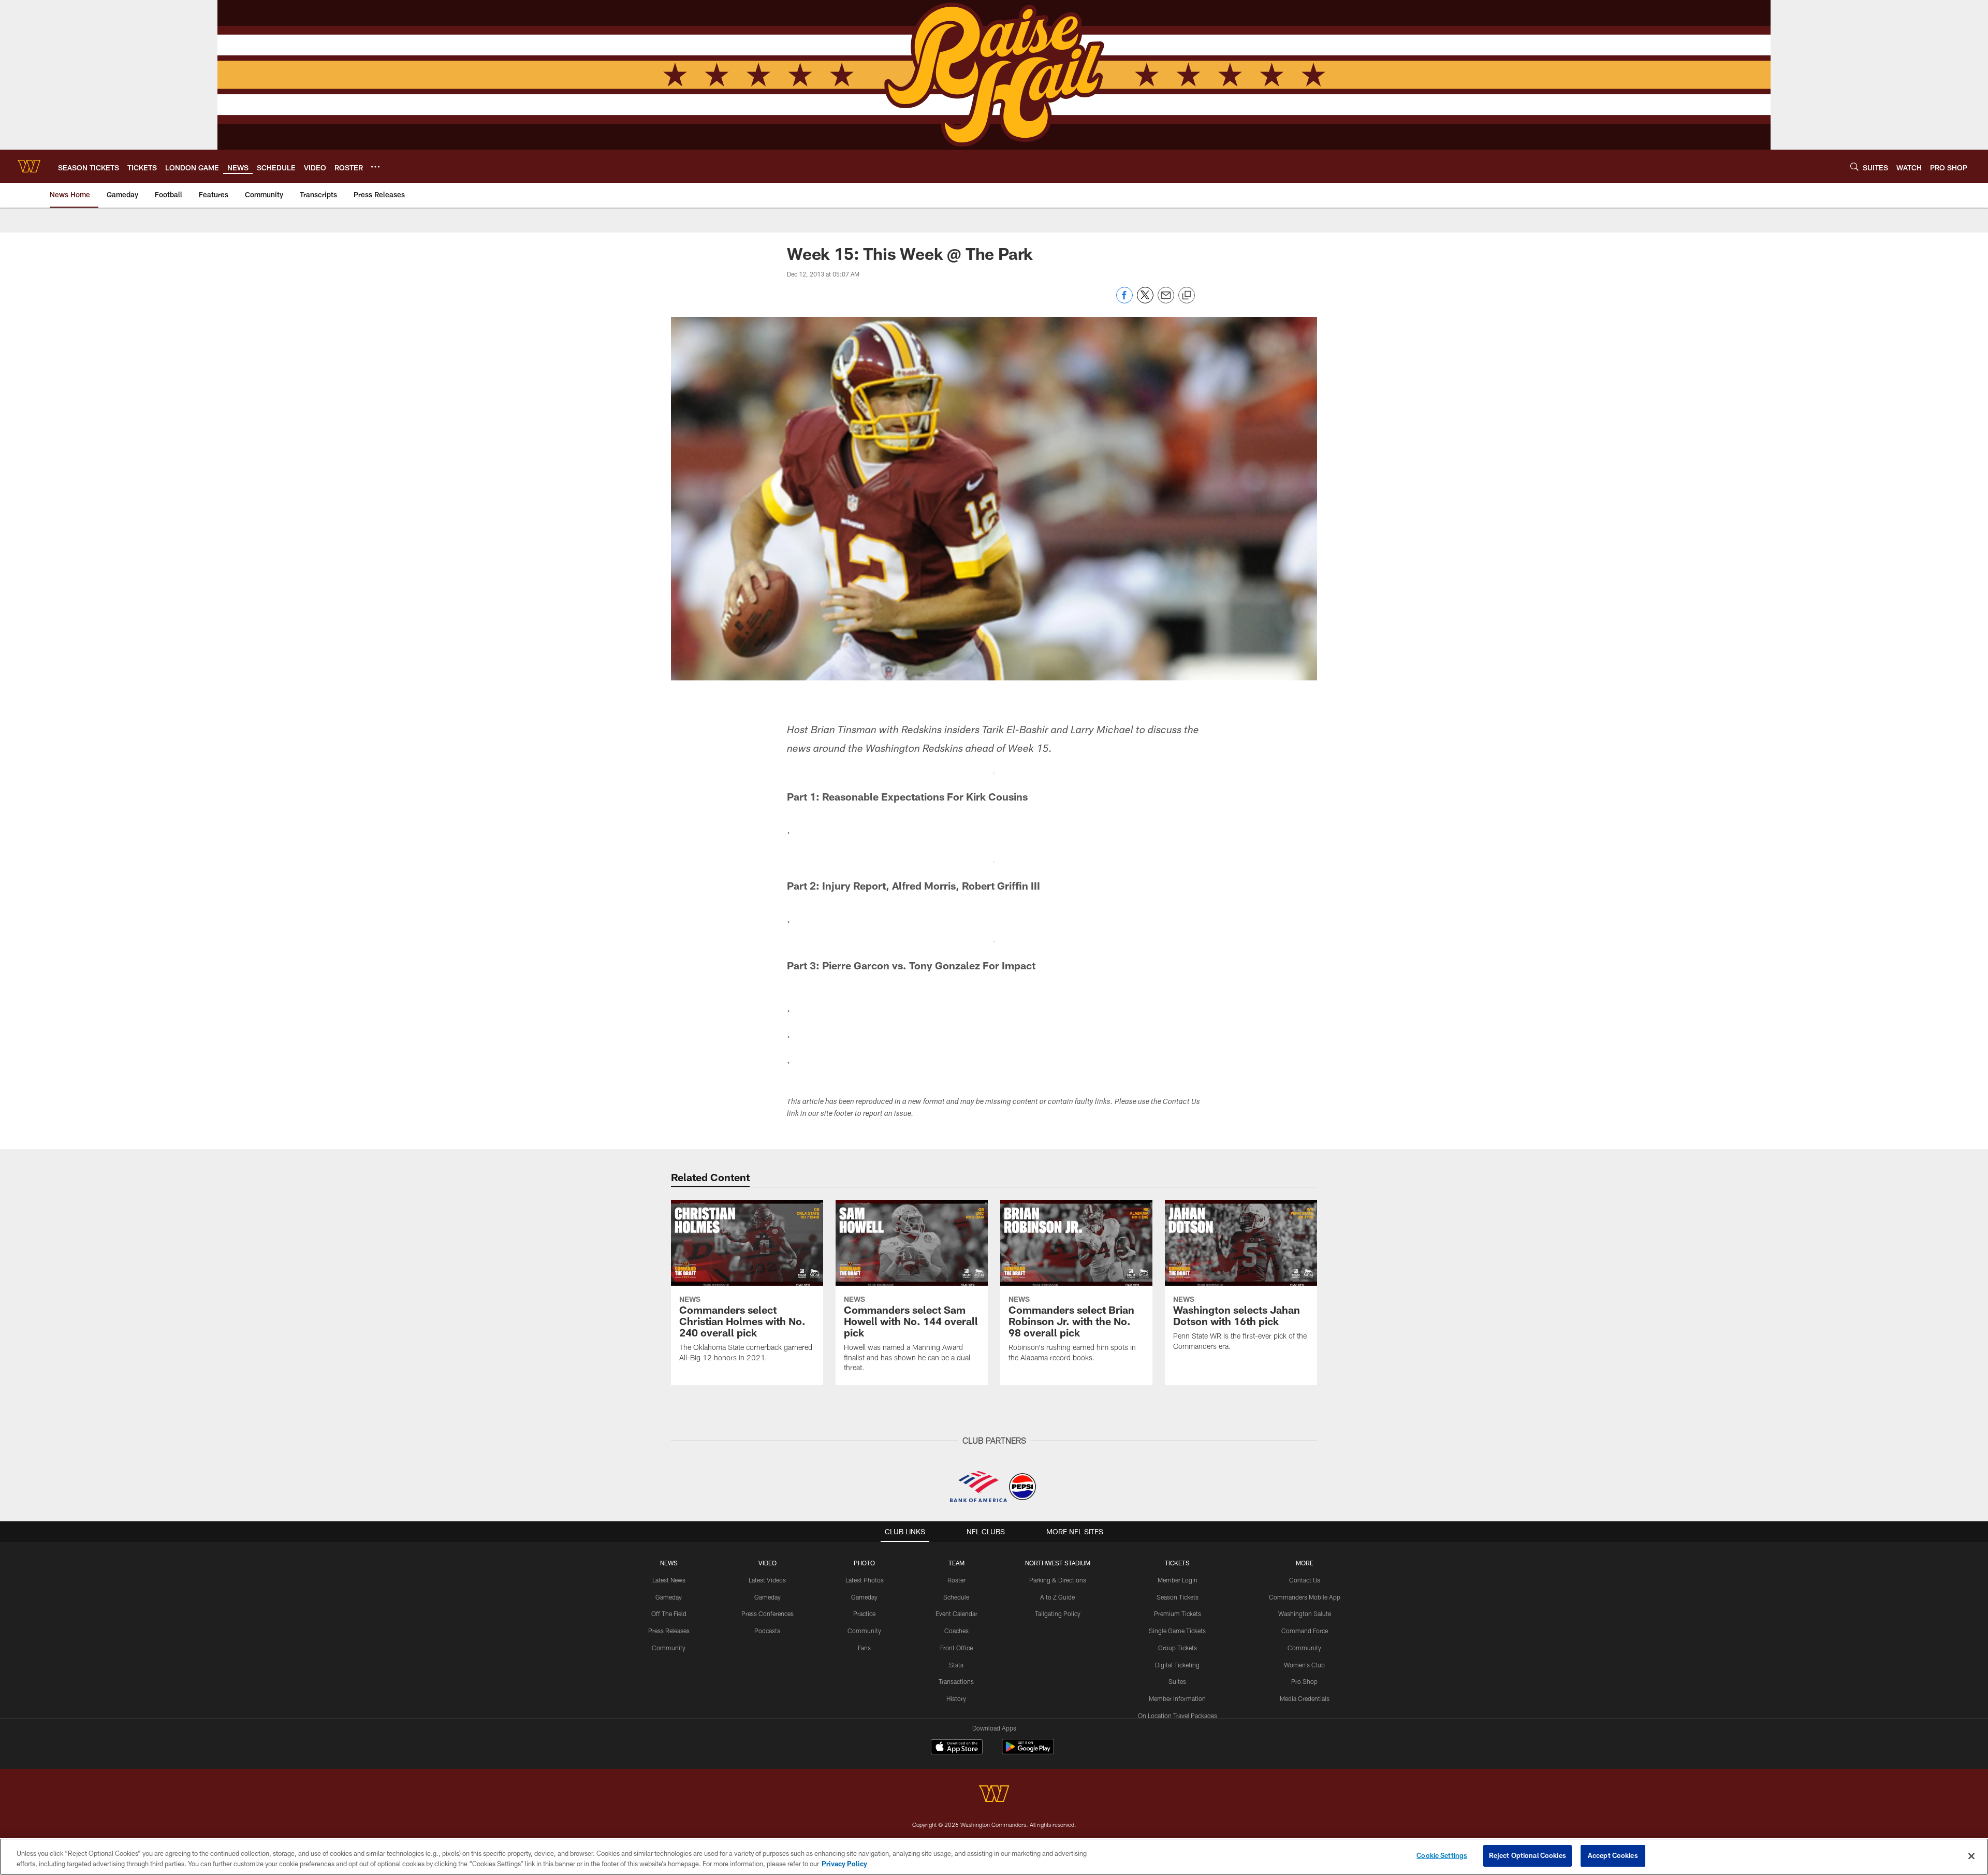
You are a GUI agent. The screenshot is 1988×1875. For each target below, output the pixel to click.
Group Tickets (1178, 1648)
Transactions (956, 1681)
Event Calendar (956, 1614)
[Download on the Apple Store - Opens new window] (957, 1748)
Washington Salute (1305, 1614)
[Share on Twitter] (1145, 301)
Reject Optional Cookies (1527, 1855)
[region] (994, 1857)
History (956, 1698)
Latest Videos (767, 1580)
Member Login (1178, 1580)
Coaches (956, 1631)
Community (669, 1648)
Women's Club (1304, 1665)
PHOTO (864, 1563)
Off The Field (669, 1614)
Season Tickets (1178, 1597)
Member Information (1177, 1698)
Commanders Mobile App (1305, 1597)
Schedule (956, 1597)
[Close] (1971, 1856)
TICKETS (1177, 1563)
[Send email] (1166, 301)
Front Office (956, 1648)
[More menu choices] (375, 167)
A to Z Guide (1057, 1597)
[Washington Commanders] (994, 1795)
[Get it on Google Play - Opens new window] (1028, 1752)
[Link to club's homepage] (29, 166)
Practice (864, 1614)
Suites (1177, 1681)
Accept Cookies (1613, 1855)
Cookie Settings (1442, 1855)
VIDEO (768, 1563)
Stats (956, 1665)
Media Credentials (1305, 1698)
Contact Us (1305, 1580)
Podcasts (767, 1631)
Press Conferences (768, 1614)
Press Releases (669, 1631)
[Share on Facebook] (1124, 301)
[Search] (1854, 166)
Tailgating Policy (1058, 1614)
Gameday (669, 1597)
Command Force (1305, 1631)
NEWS (669, 1563)
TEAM (956, 1563)
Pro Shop (1304, 1681)
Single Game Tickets (1177, 1631)
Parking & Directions (1058, 1580)
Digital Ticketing (1177, 1665)
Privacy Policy (844, 1864)
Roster (956, 1580)
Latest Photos (865, 1580)
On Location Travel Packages (1178, 1716)
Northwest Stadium (1058, 1563)
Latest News (669, 1580)
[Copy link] (1187, 296)
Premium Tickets (1178, 1614)
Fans (864, 1648)
